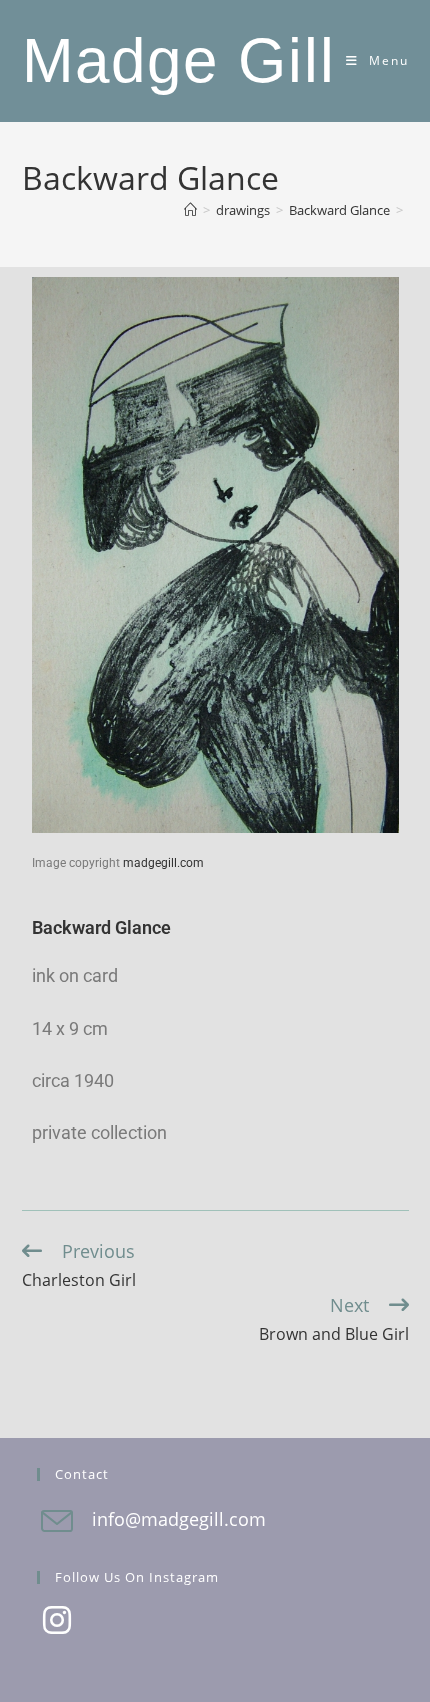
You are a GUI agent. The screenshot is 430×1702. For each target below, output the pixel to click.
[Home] (190, 210)
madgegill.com (163, 863)
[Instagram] (57, 1622)
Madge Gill (179, 60)
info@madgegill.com (179, 1519)
